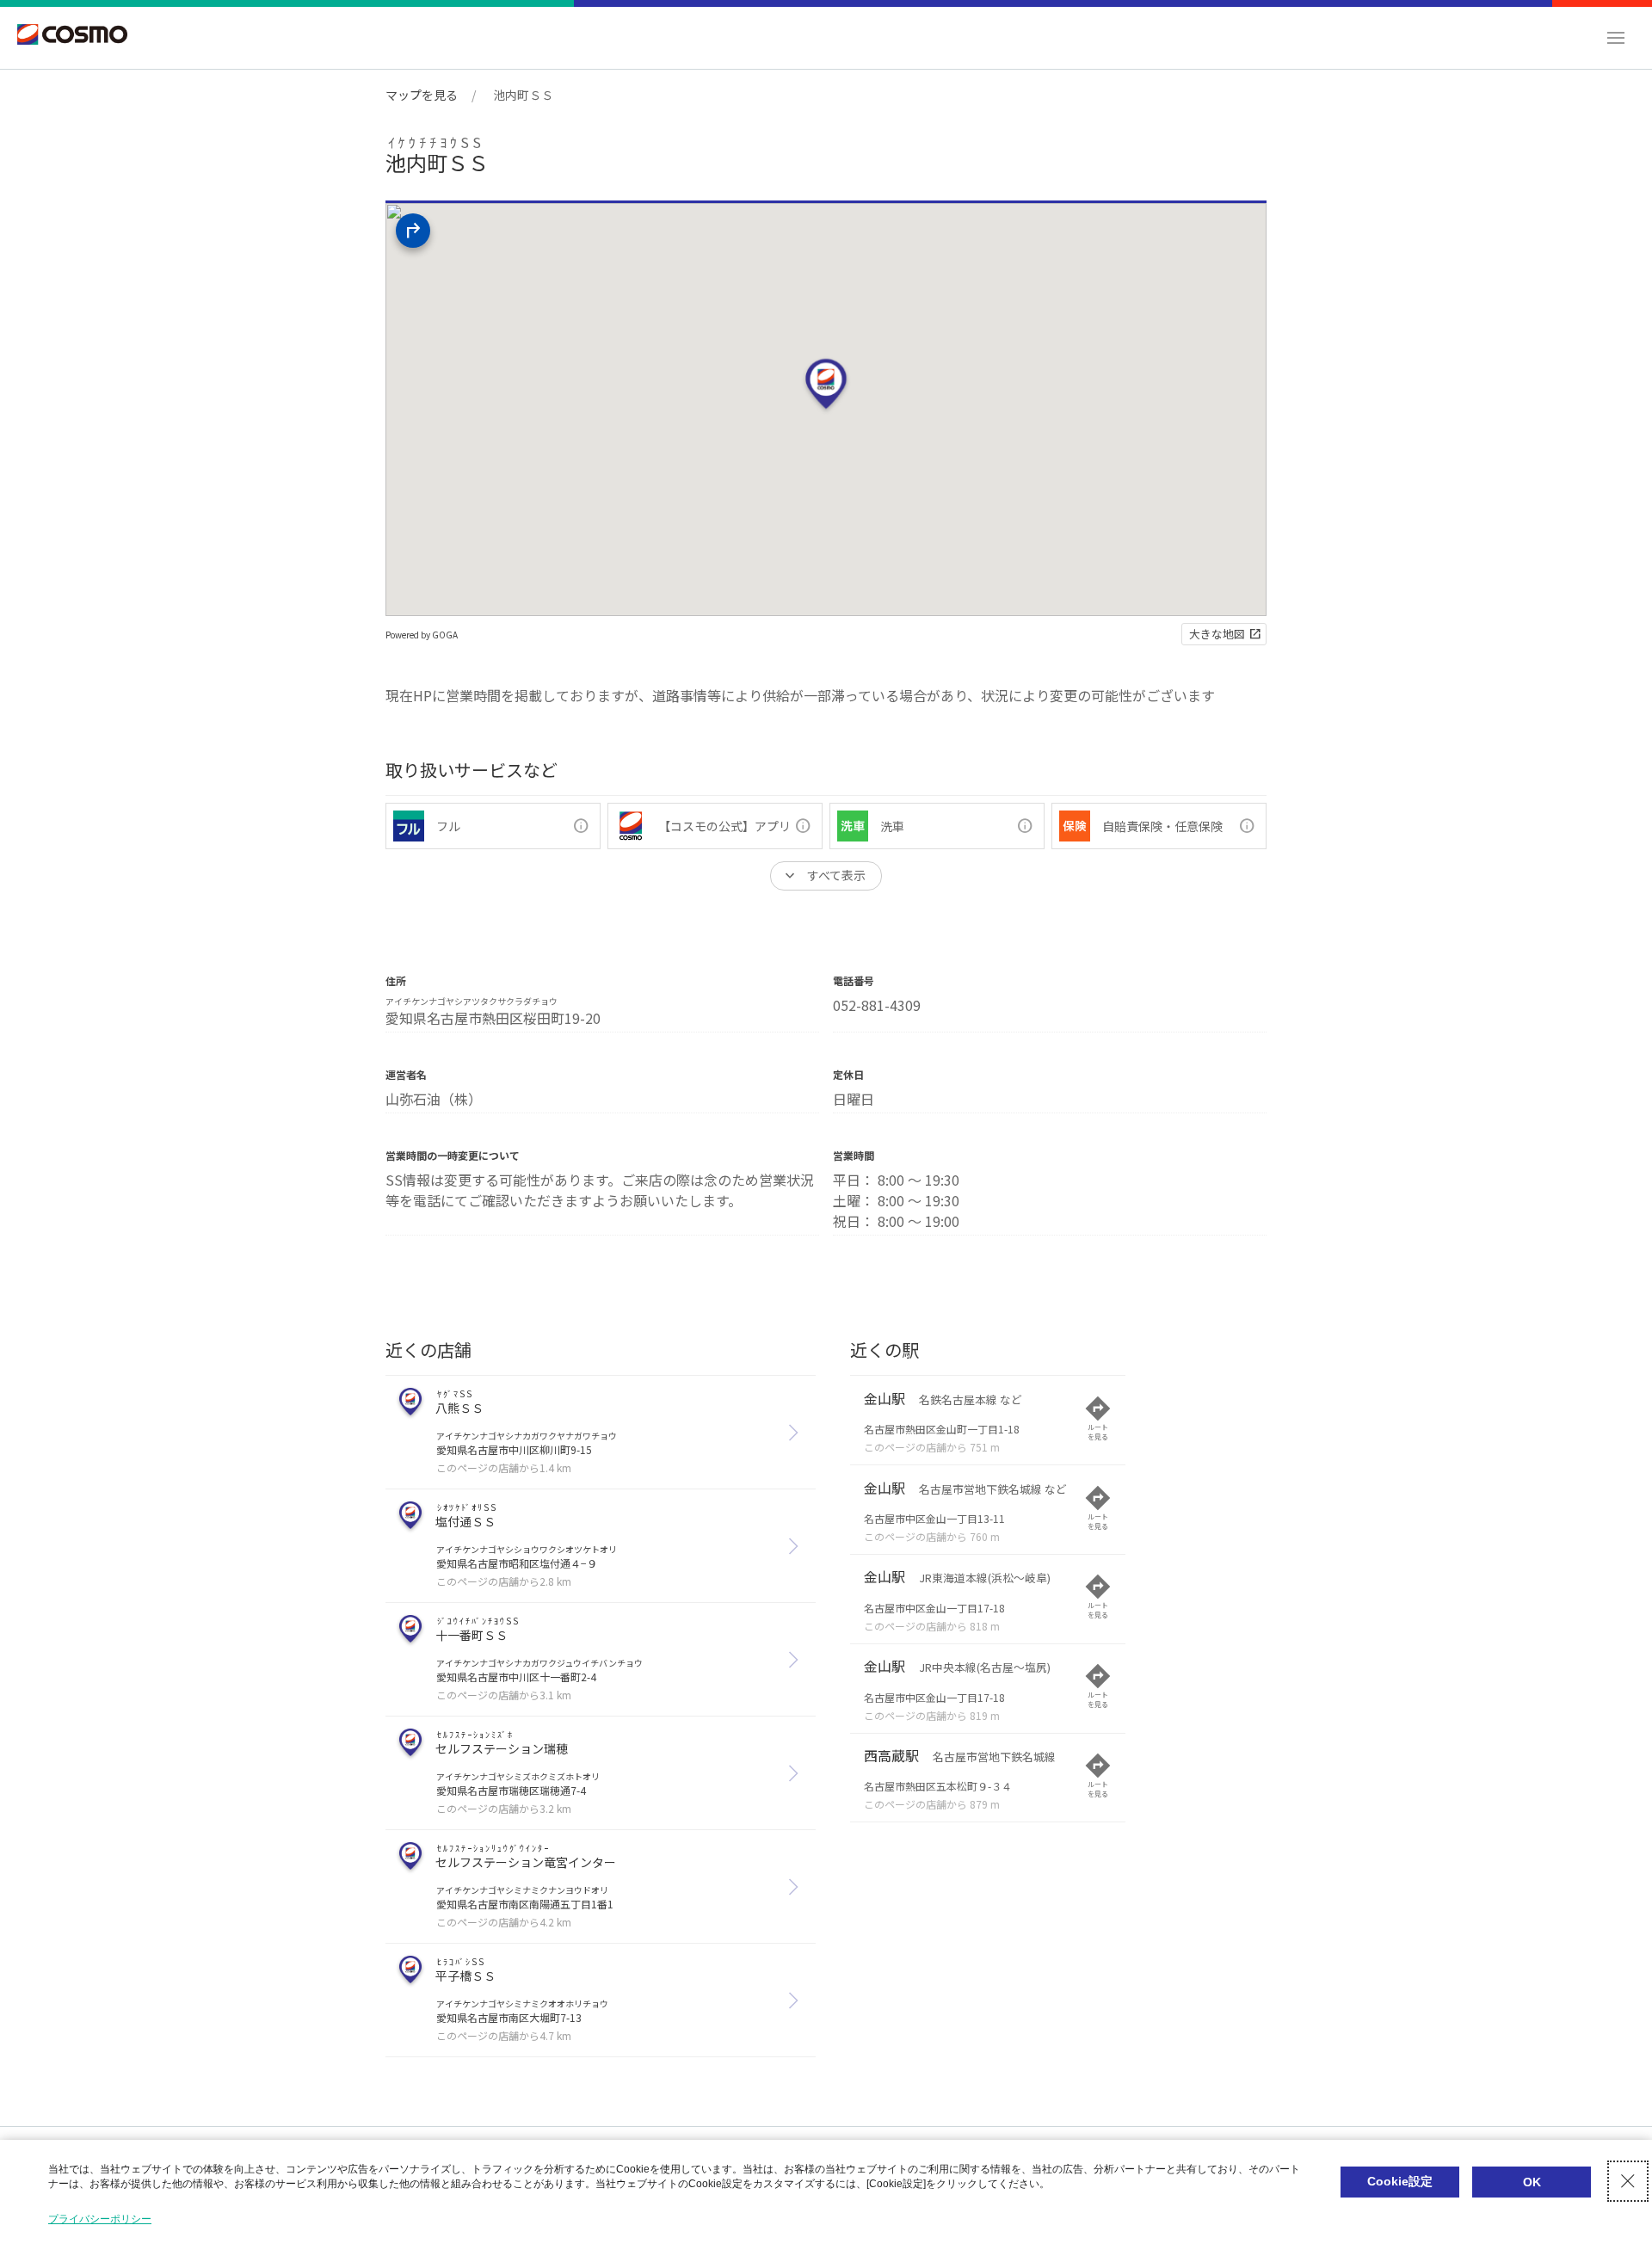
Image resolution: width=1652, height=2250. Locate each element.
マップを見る (422, 95)
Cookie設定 (1400, 2181)
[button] (1616, 38)
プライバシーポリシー (100, 2219)
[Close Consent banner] (1628, 2181)
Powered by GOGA (422, 635)
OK (1532, 2182)
